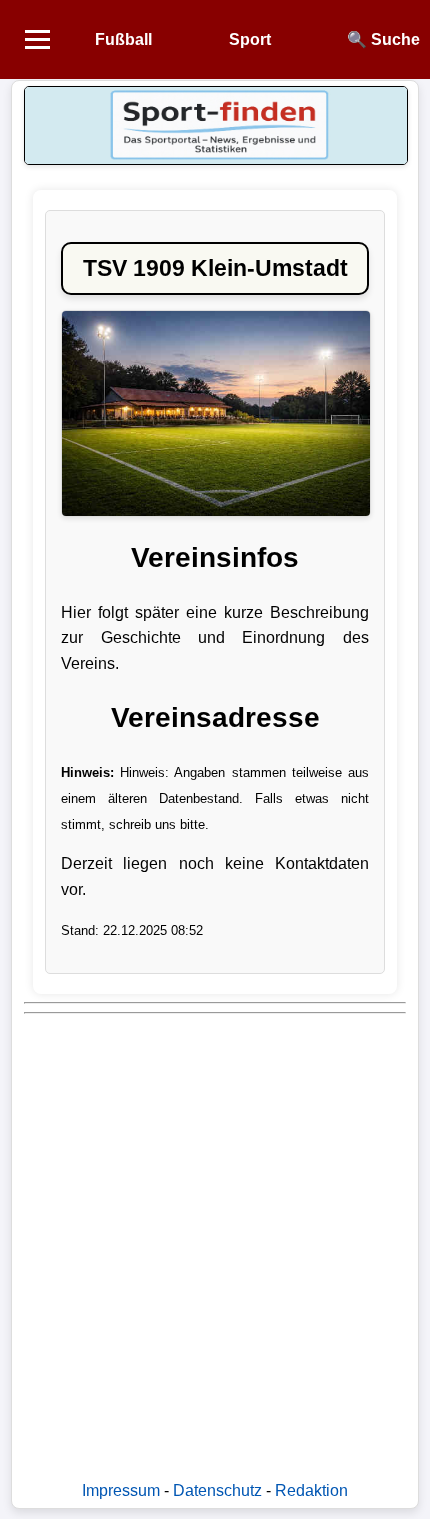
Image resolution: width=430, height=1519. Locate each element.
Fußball (123, 39)
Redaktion (311, 1490)
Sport (250, 39)
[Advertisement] (215, 1237)
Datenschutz (217, 1490)
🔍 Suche (383, 39)
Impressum (121, 1490)
